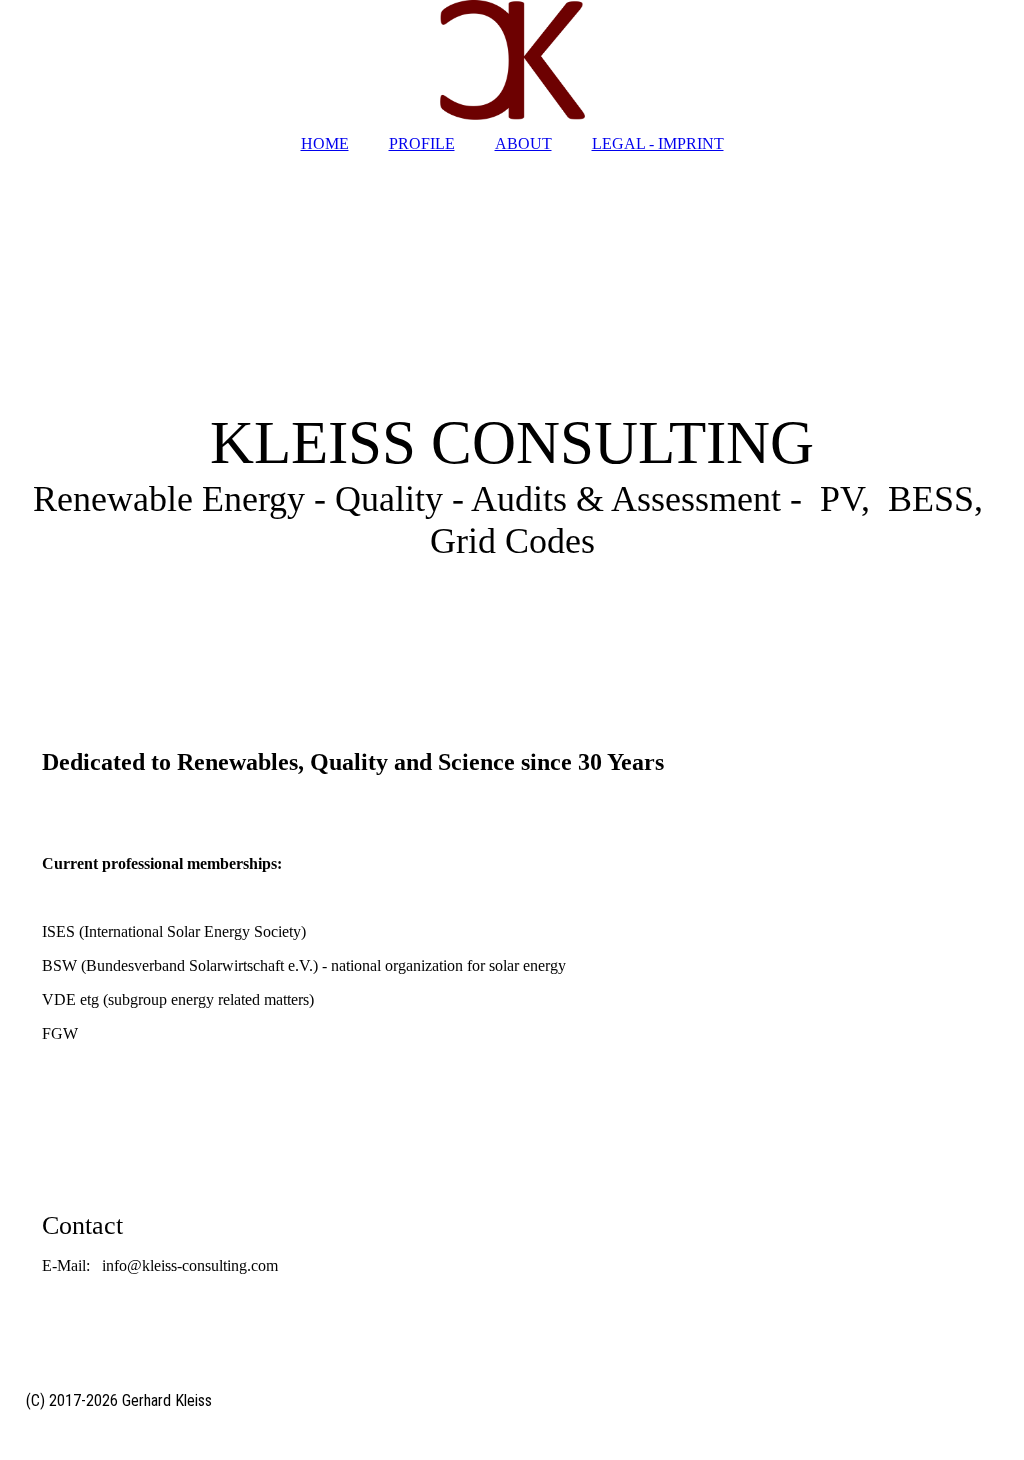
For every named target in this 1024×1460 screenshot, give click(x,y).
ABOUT (523, 143)
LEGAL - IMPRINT (658, 143)
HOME (325, 143)
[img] (512, 60)
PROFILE (422, 143)
